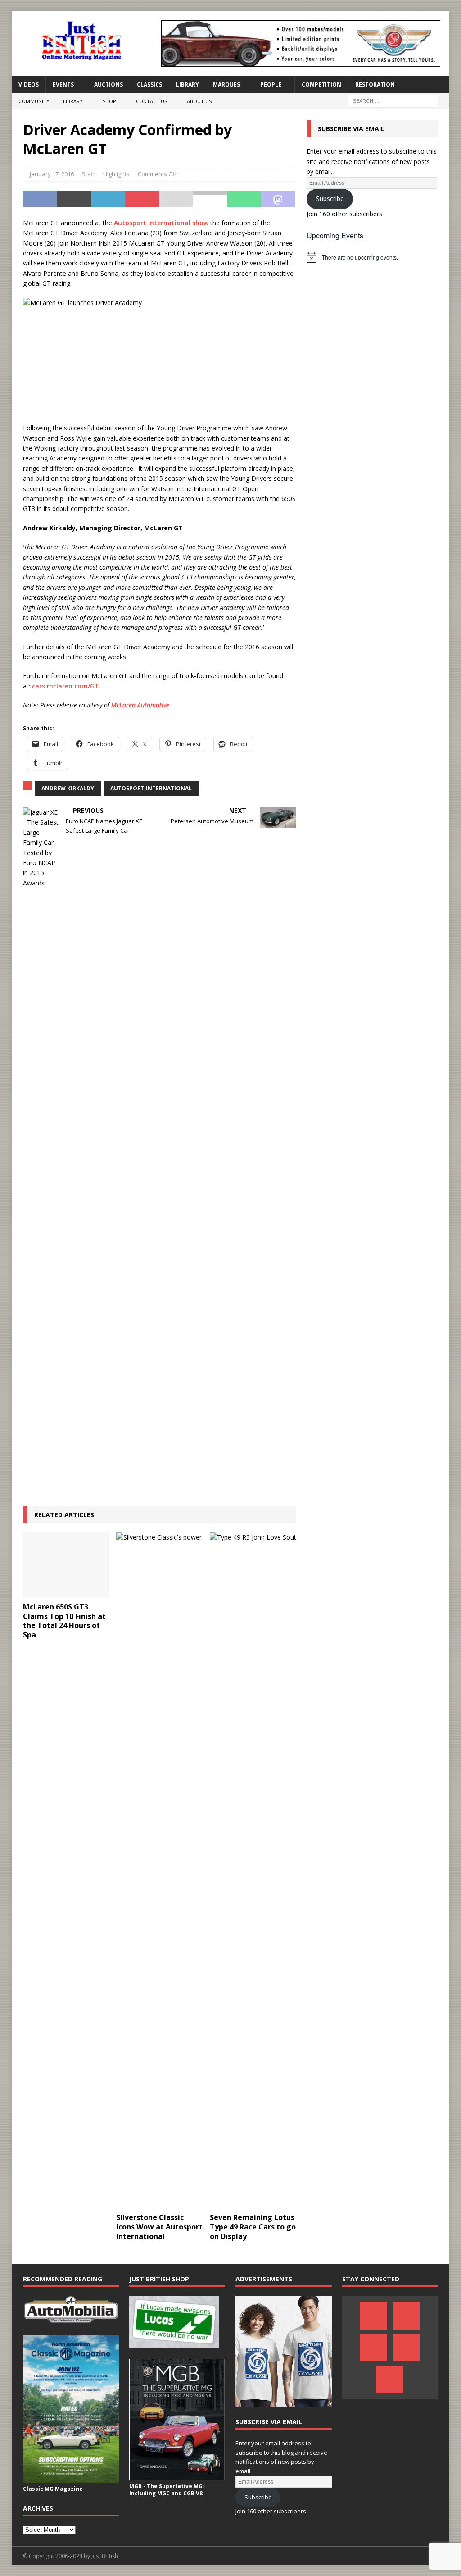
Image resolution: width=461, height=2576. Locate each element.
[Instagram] (407, 2348)
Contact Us (151, 101)
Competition (321, 84)
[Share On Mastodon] (278, 199)
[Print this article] (210, 199)
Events (63, 84)
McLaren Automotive (140, 705)
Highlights (116, 174)
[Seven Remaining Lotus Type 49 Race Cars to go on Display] (253, 1870)
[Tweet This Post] (74, 199)
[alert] (372, 257)
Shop (109, 101)
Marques (226, 84)
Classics (149, 84)
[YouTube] (407, 2316)
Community (34, 101)
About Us (199, 101)
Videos (29, 84)
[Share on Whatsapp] (244, 199)
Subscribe (330, 198)
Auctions (108, 84)
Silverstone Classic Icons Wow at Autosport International (159, 2227)
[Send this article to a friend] (176, 199)
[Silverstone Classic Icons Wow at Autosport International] (159, 1870)
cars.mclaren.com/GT (66, 686)
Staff (88, 174)
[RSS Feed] (390, 2379)
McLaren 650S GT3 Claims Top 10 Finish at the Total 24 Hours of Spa (64, 1621)
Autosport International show (161, 223)
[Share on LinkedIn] (108, 199)
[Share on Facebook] (40, 199)
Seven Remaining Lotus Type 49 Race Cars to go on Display (253, 2227)
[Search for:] (393, 101)
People (271, 84)
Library (188, 84)
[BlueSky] (374, 2348)
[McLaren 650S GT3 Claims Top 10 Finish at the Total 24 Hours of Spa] (66, 1565)
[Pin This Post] (142, 199)
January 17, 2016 (52, 174)
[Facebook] (374, 2316)
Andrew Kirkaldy (68, 788)
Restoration (375, 84)
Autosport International (151, 788)
